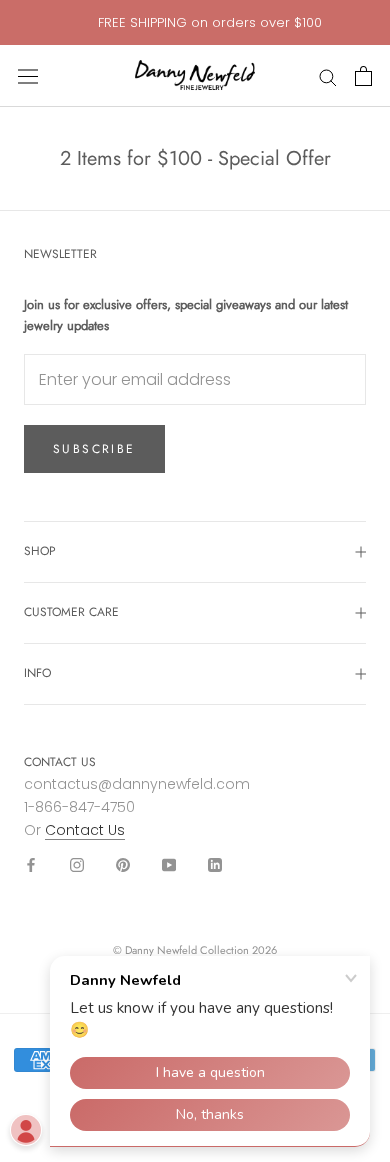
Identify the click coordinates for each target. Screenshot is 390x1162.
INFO (37, 673)
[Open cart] (363, 76)
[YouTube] (169, 864)
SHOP (40, 551)
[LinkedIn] (215, 864)
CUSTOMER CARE (71, 612)
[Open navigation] (28, 76)
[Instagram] (77, 864)
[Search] (328, 76)
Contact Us (85, 830)
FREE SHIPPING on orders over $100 (210, 22)
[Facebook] (31, 864)
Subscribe (94, 449)
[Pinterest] (123, 864)
